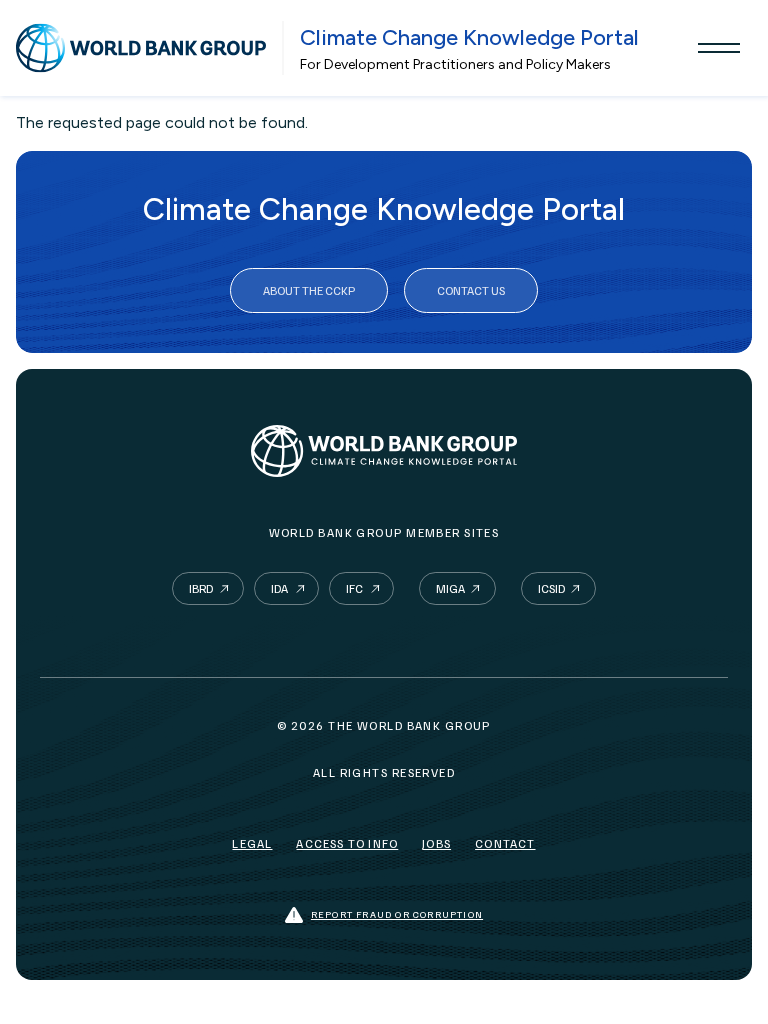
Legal (252, 843)
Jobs (436, 843)
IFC (354, 588)
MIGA (450, 588)
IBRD (201, 588)
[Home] (141, 48)
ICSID (551, 588)
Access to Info (347, 843)
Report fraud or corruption (397, 914)
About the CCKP (309, 290)
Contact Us (471, 290)
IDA (279, 588)
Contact (505, 843)
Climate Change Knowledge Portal (469, 37)
